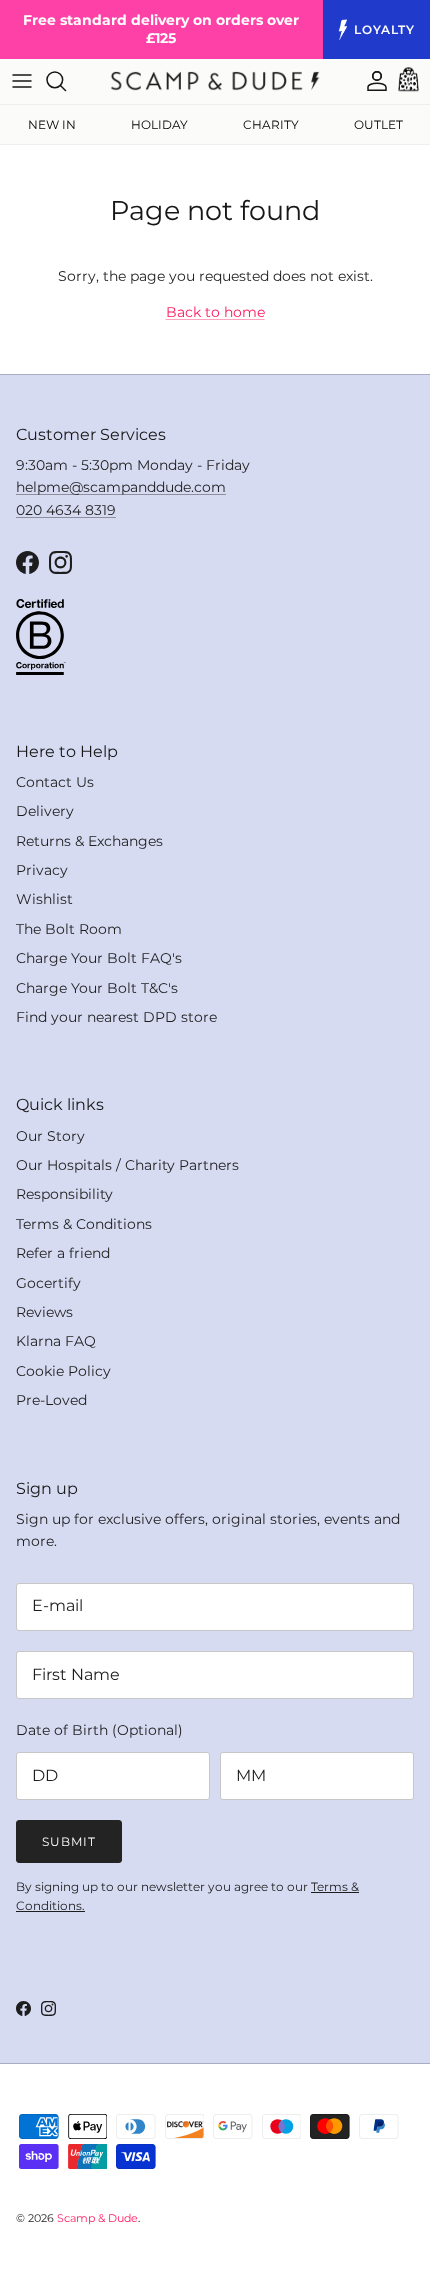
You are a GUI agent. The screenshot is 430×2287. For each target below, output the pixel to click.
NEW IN (52, 124)
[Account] (367, 81)
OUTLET (378, 124)
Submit (69, 1841)
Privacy (42, 870)
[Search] (66, 81)
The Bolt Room (69, 929)
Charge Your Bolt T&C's (97, 988)
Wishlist (44, 899)
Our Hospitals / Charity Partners (127, 1165)
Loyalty (384, 29)
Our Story (50, 1136)
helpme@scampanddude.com (121, 487)
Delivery (45, 811)
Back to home (215, 312)
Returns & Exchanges (89, 841)
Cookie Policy (63, 1371)
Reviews (44, 1312)
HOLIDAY (159, 124)
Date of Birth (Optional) (99, 1730)
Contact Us (55, 782)
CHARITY (271, 124)
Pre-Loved (51, 1400)
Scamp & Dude (97, 2218)
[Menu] (22, 81)
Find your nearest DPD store (116, 1017)
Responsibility (64, 1194)
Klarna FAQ (56, 1341)
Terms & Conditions (84, 1224)
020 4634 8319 (66, 510)
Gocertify (48, 1283)
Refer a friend (63, 1253)
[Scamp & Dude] (215, 81)
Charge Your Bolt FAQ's (99, 958)
